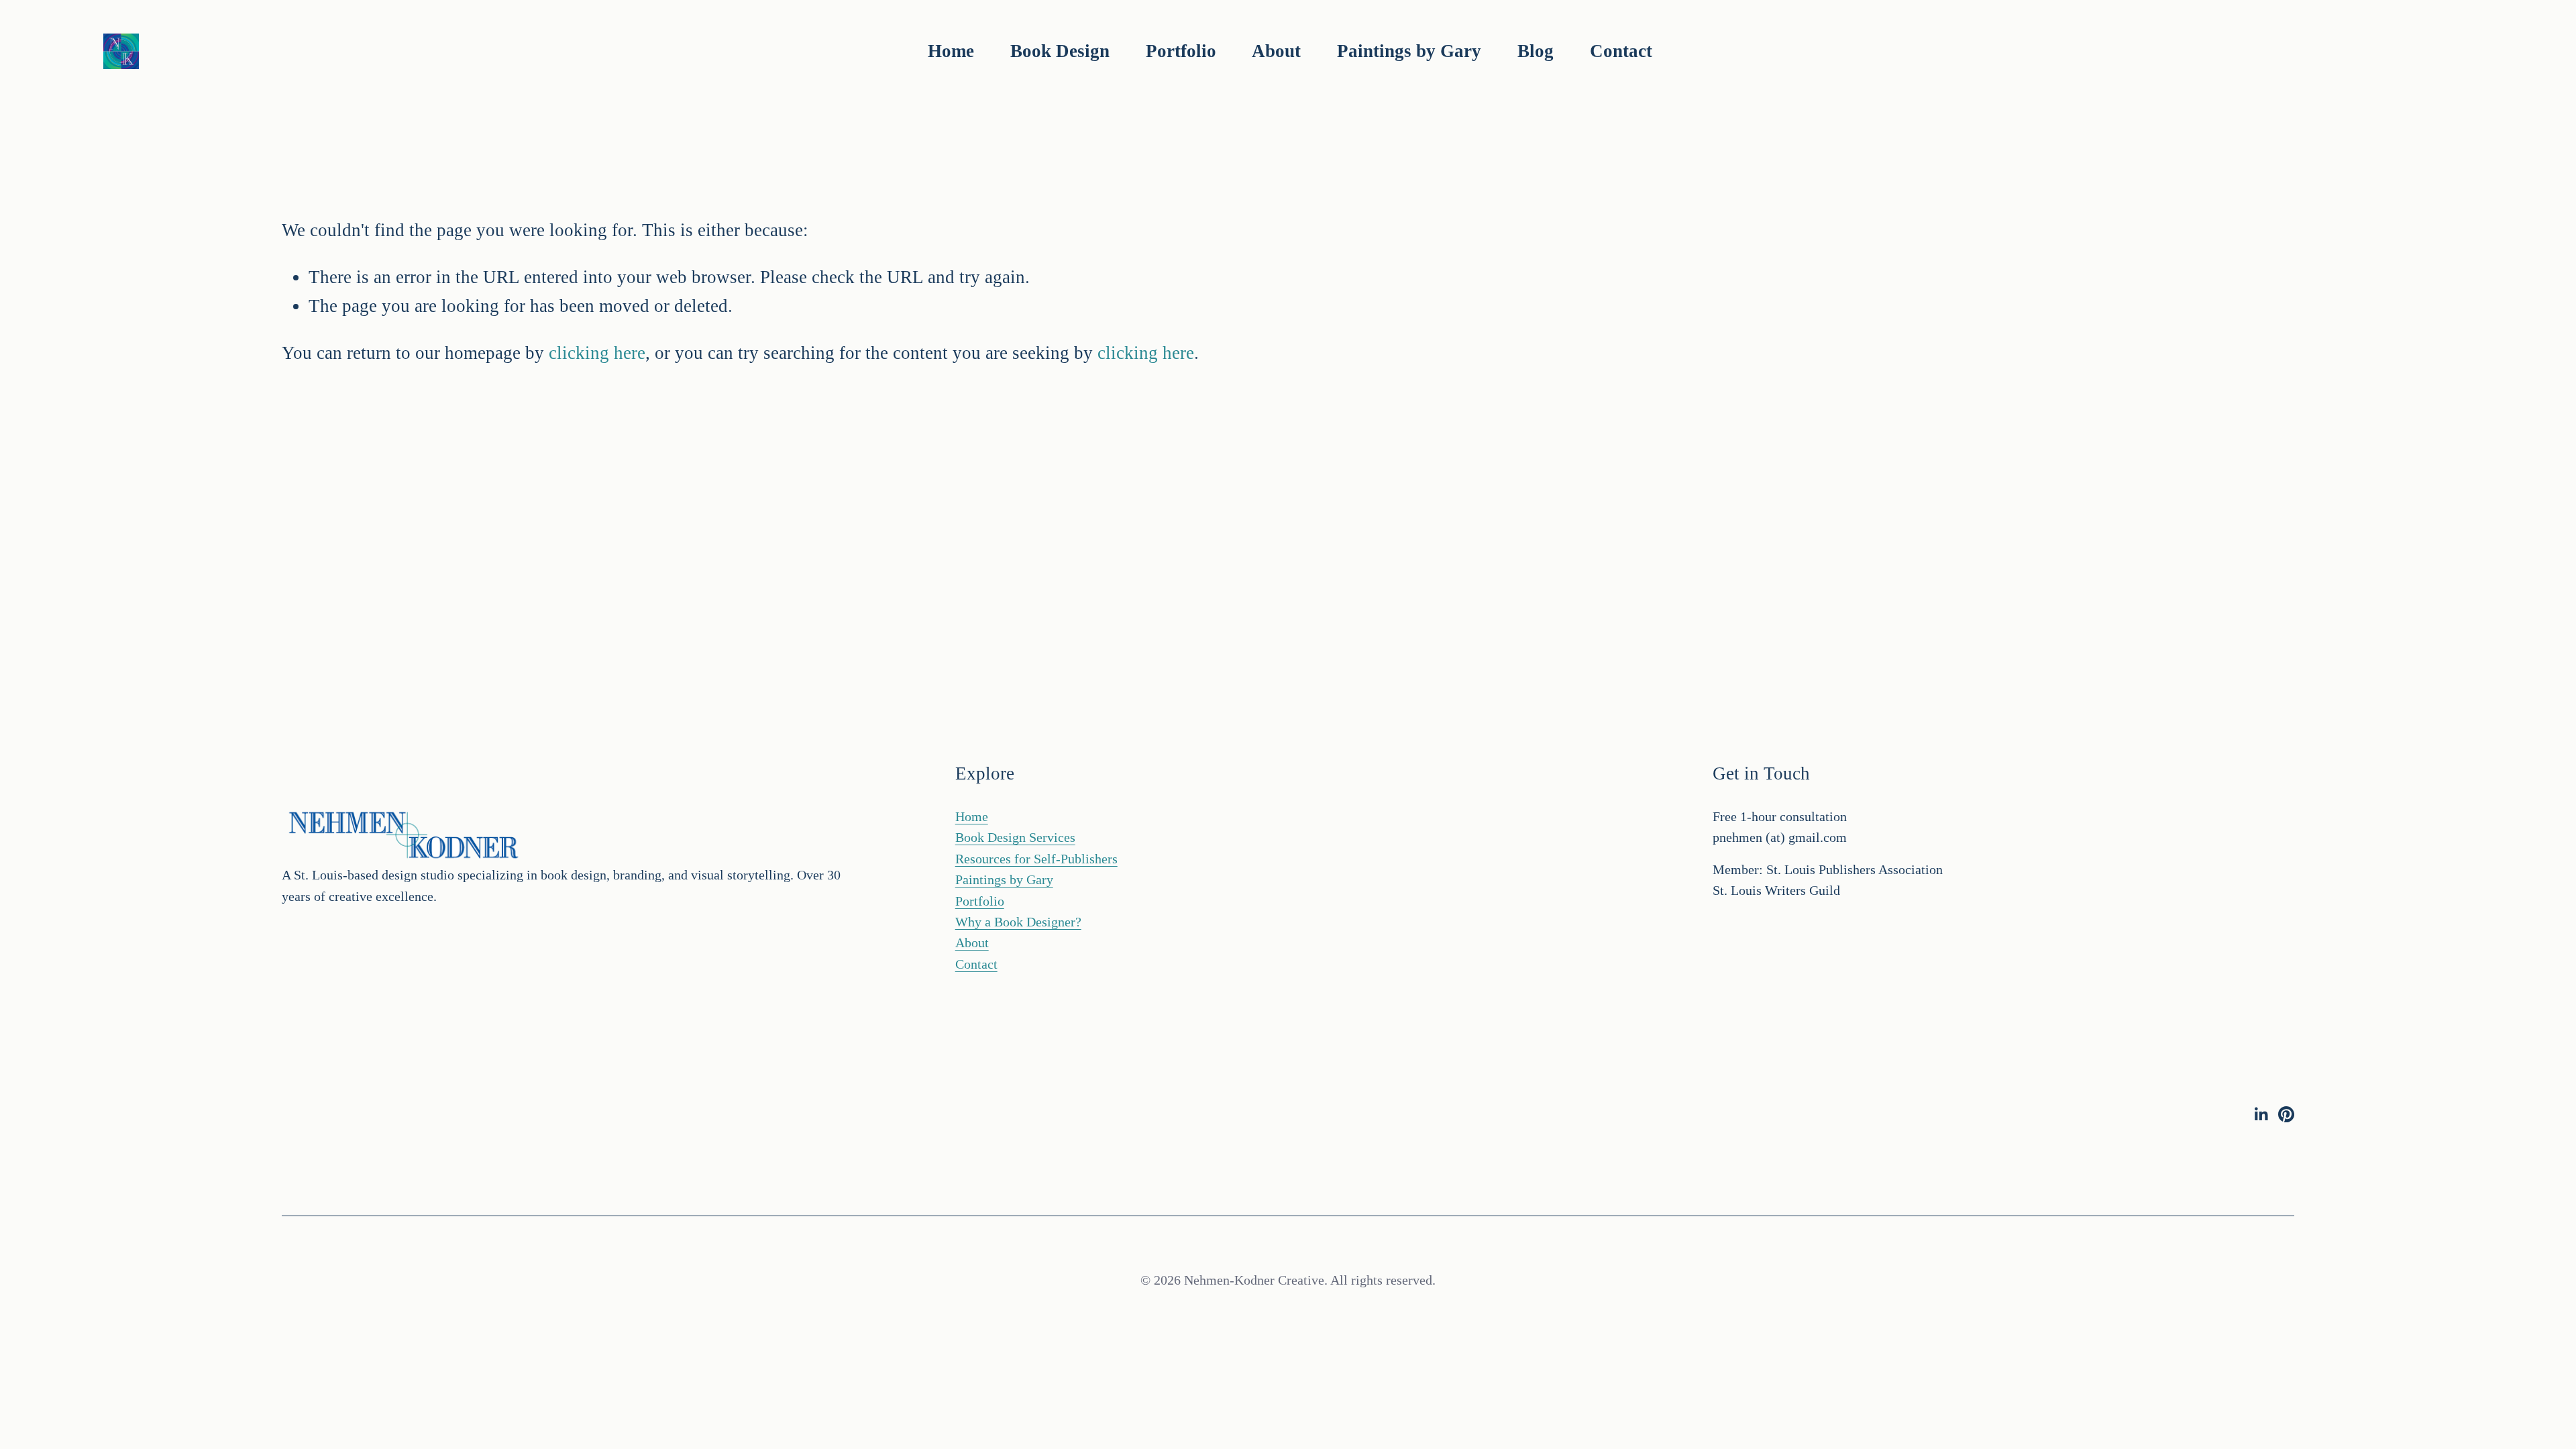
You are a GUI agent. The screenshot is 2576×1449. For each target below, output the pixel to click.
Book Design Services (1015, 838)
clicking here (597, 353)
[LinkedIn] (2261, 1114)
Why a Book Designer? (1018, 922)
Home (951, 51)
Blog (1536, 51)
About (1276, 51)
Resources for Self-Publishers (1036, 859)
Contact (1621, 51)
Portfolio (980, 901)
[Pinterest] (2286, 1114)
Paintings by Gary (1409, 51)
